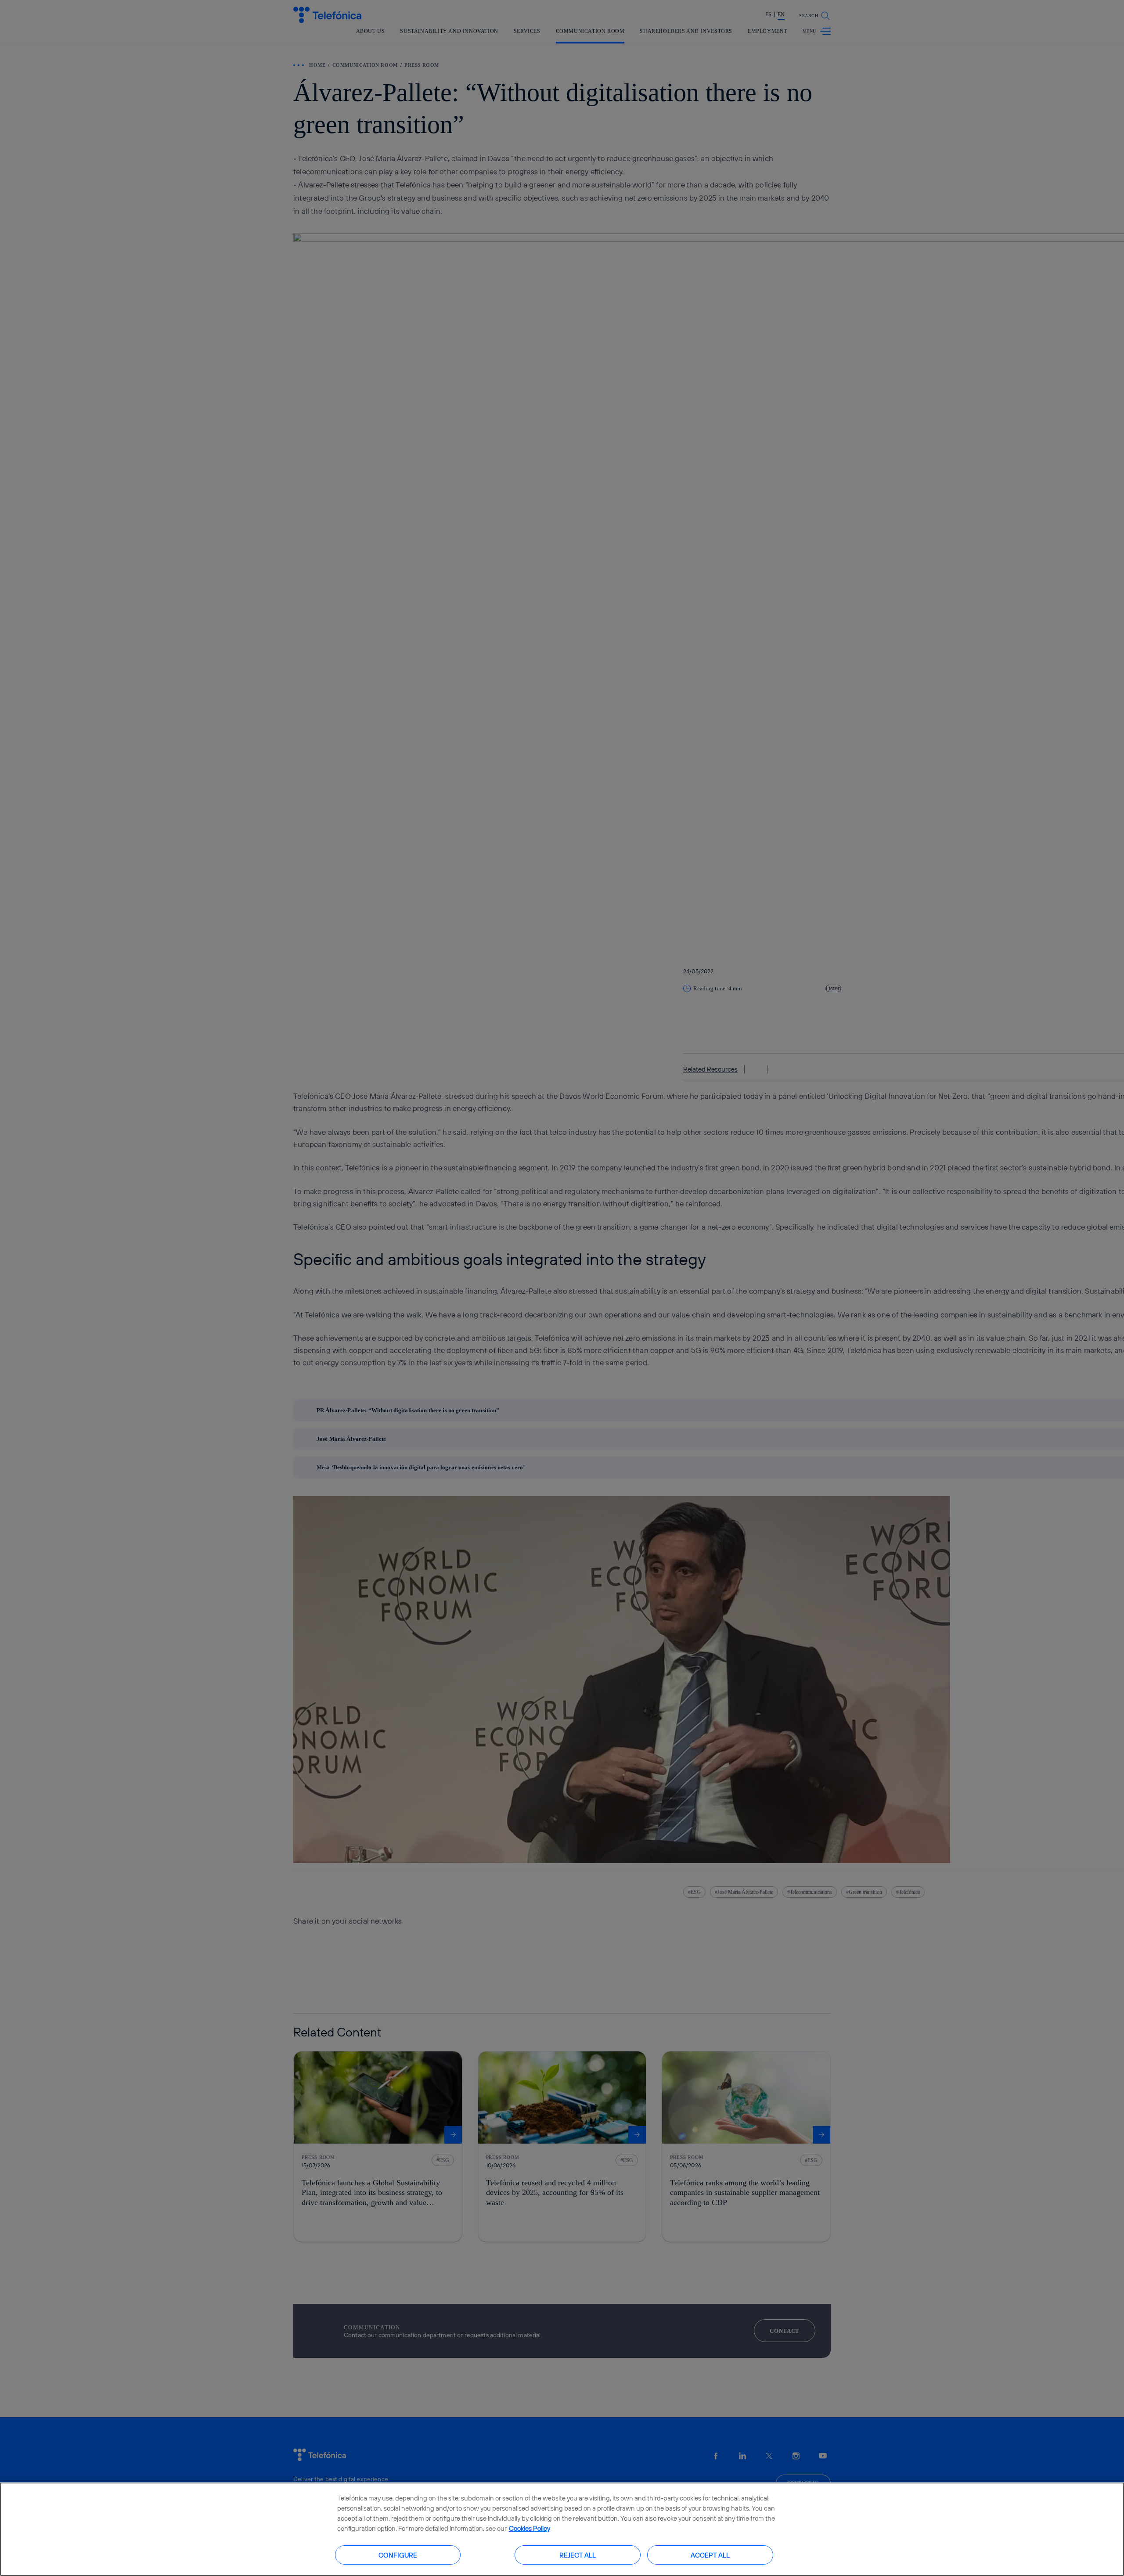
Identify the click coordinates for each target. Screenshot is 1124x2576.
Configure (398, 2555)
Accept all (710, 2555)
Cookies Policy (530, 2528)
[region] (562, 2529)
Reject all (578, 2555)
